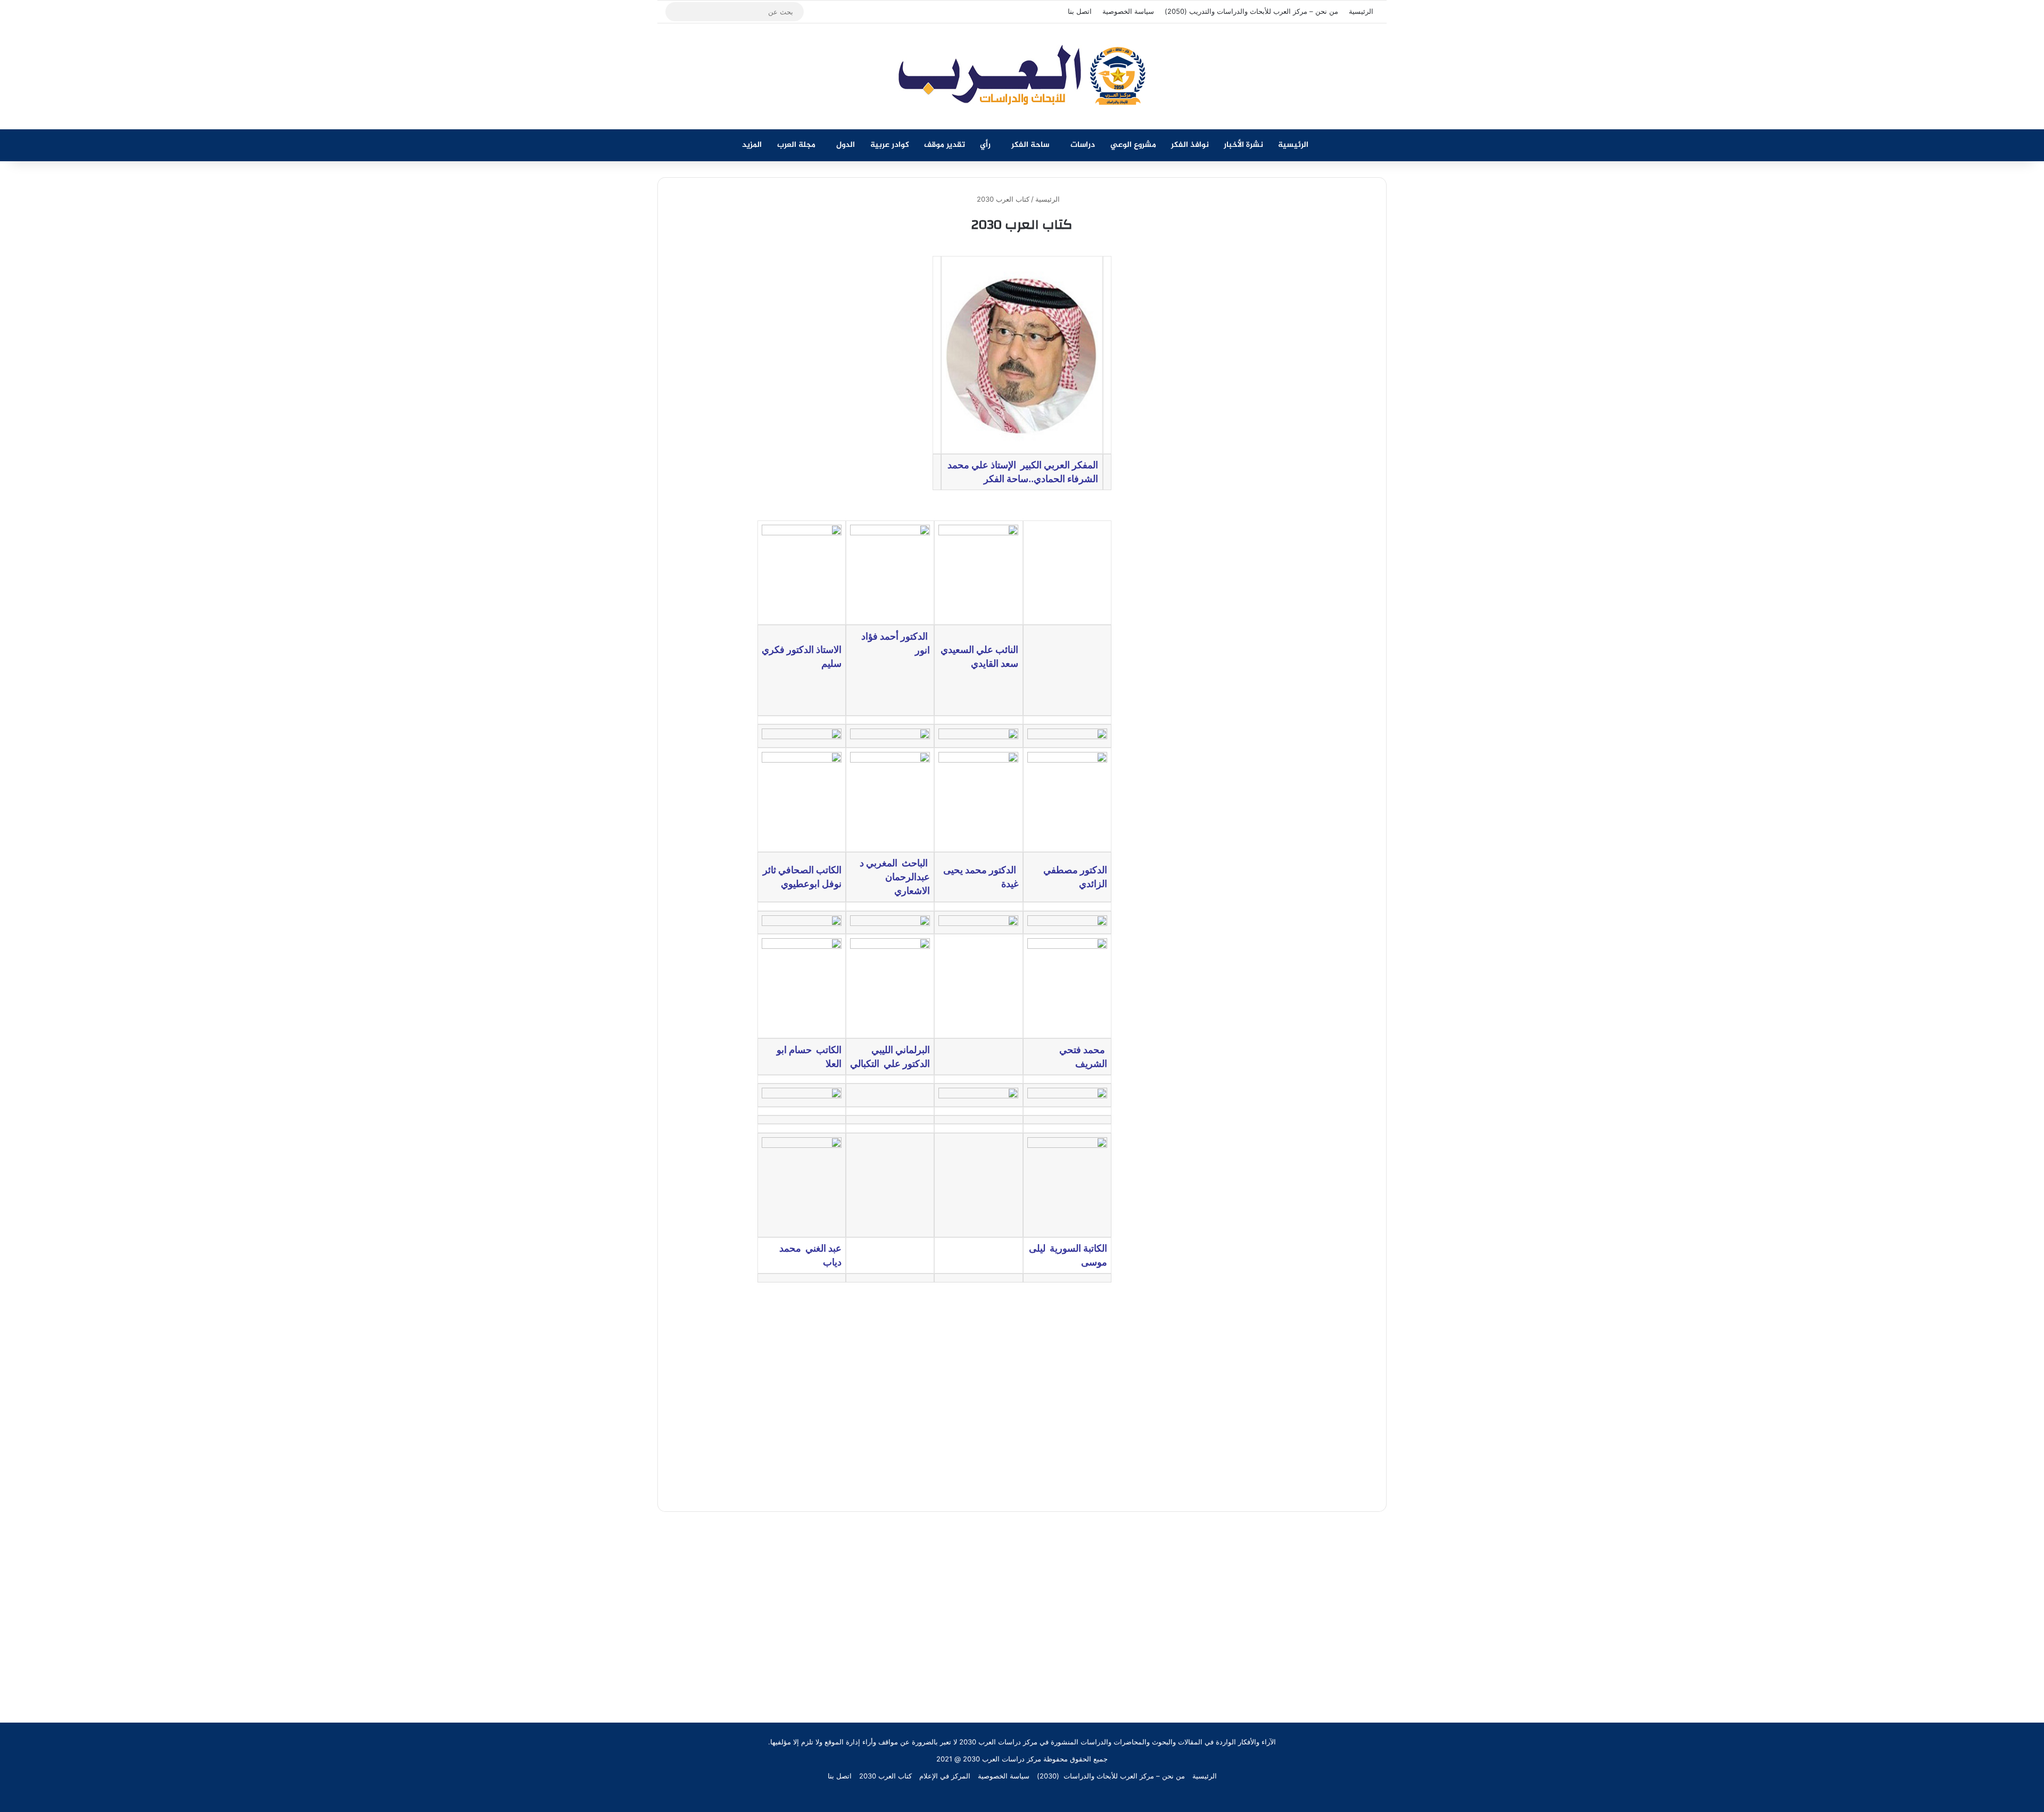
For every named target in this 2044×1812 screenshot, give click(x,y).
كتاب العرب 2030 (885, 1776)
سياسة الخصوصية (1128, 11)
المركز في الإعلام (945, 1776)
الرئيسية (1361, 11)
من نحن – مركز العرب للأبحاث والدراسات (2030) (1111, 1776)
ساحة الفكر (1030, 145)
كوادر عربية (890, 145)
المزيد (752, 145)
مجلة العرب (796, 145)
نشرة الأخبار (1243, 145)
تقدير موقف (945, 145)
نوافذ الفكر (1190, 145)
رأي (985, 145)
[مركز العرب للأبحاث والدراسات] (1022, 76)
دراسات (1083, 145)
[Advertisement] (1022, 1602)
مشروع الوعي (1133, 145)
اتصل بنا (1080, 11)
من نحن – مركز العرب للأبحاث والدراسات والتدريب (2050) (1251, 11)
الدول (846, 145)
